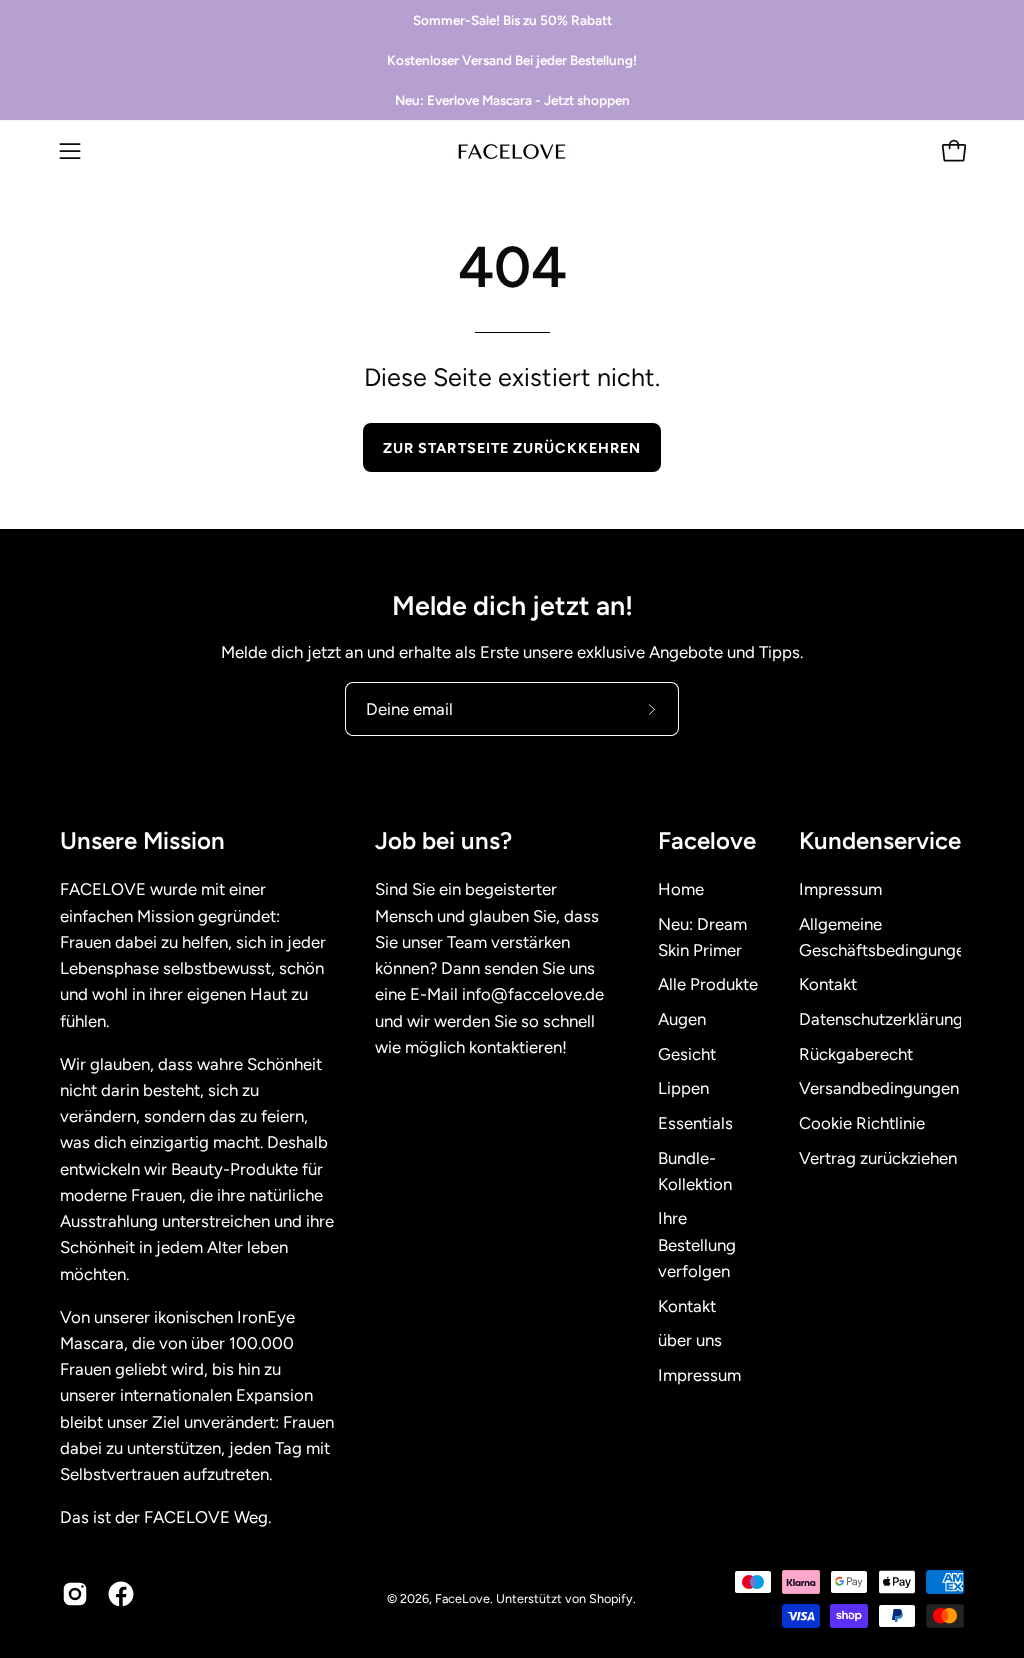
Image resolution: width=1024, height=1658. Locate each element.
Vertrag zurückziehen (878, 1158)
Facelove (707, 840)
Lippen (683, 1089)
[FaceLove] (512, 151)
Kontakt (687, 1306)
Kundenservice (880, 840)
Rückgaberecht (856, 1054)
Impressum (699, 1375)
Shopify (611, 1598)
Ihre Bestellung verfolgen (697, 1245)
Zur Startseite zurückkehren (512, 448)
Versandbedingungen (879, 1089)
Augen (682, 1020)
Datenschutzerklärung (881, 1020)
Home (681, 889)
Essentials (695, 1123)
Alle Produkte (708, 985)
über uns (690, 1341)
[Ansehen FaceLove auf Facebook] (121, 1594)
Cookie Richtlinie (862, 1123)
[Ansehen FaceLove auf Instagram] (75, 1594)
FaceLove (462, 1598)
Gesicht (687, 1054)
